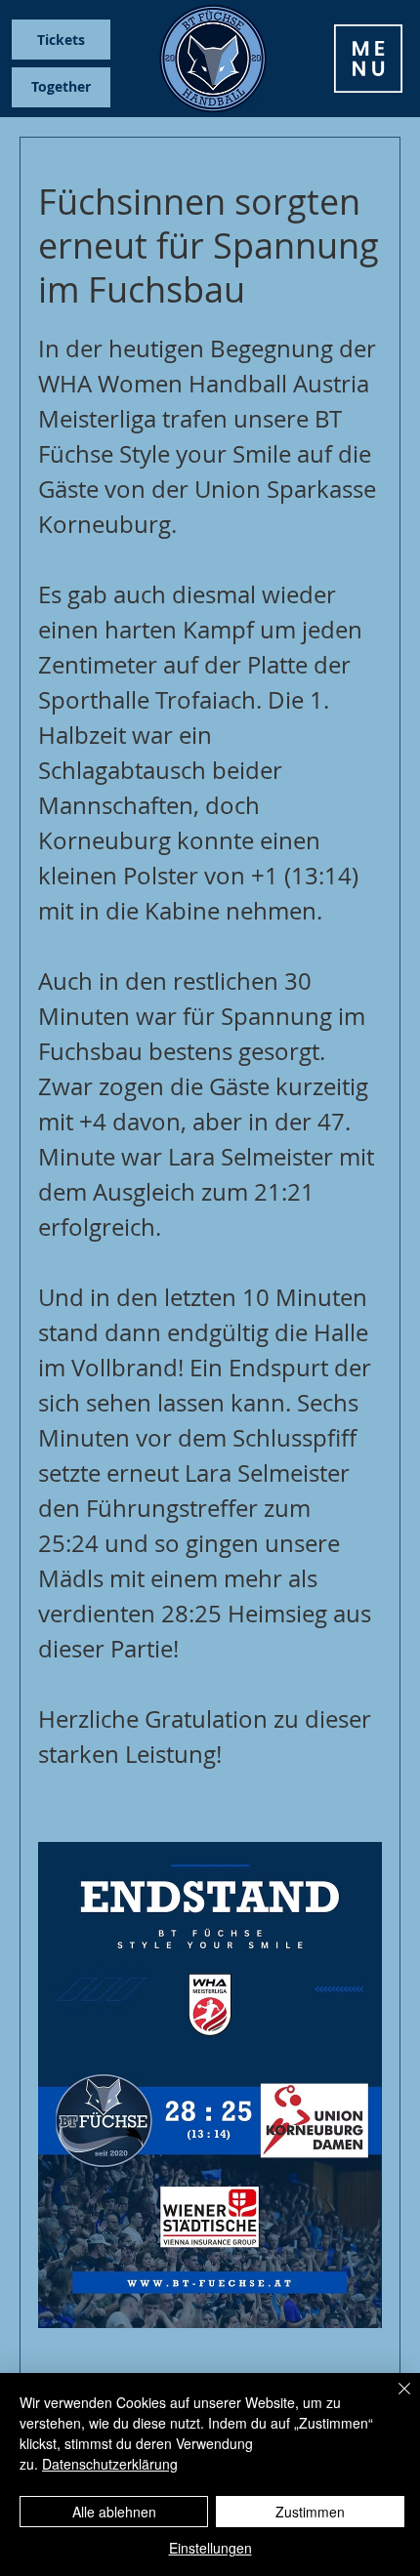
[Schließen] (393, 2400)
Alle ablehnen (114, 2512)
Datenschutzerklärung (110, 2464)
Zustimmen (310, 2512)
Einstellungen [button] (210, 2548)
